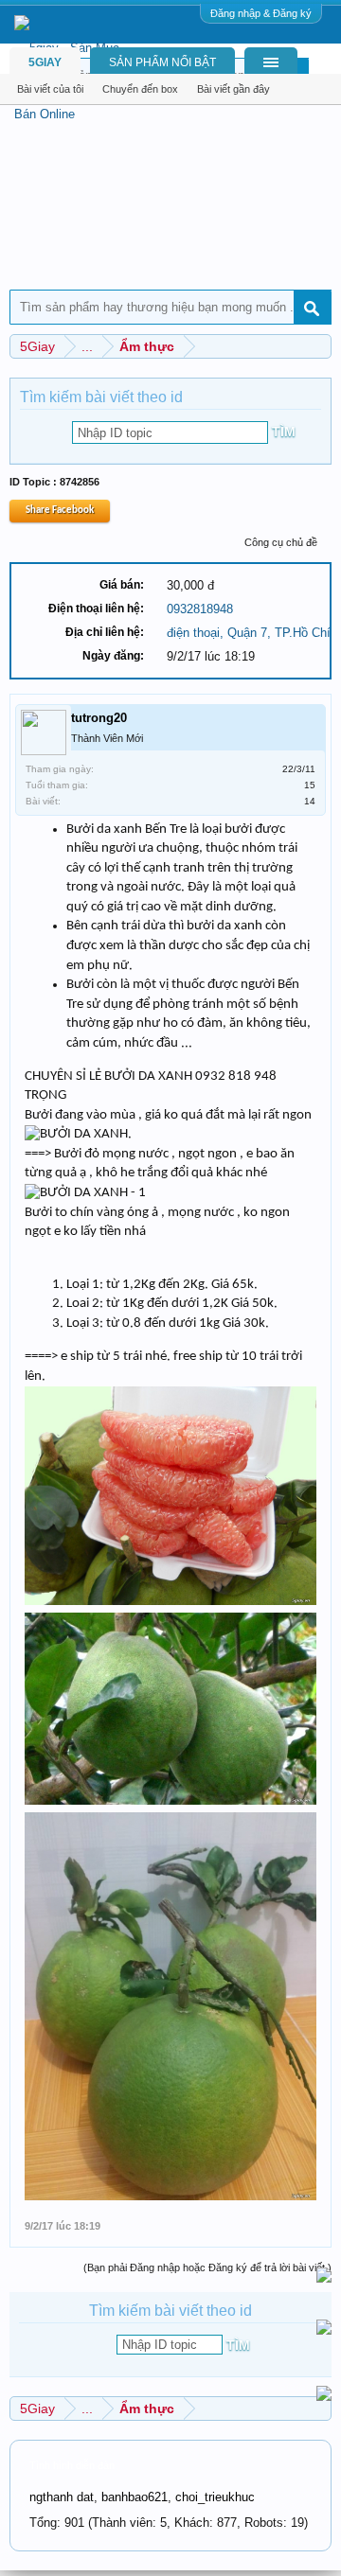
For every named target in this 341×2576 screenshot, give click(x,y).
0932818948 (200, 609)
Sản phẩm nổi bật (162, 62)
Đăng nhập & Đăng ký (261, 13)
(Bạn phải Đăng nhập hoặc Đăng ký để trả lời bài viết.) (207, 2267)
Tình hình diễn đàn (72, 2465)
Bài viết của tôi (50, 89)
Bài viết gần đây (233, 89)
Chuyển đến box (140, 89)
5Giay (45, 62)
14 (310, 801)
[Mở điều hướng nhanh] (320, 346)
